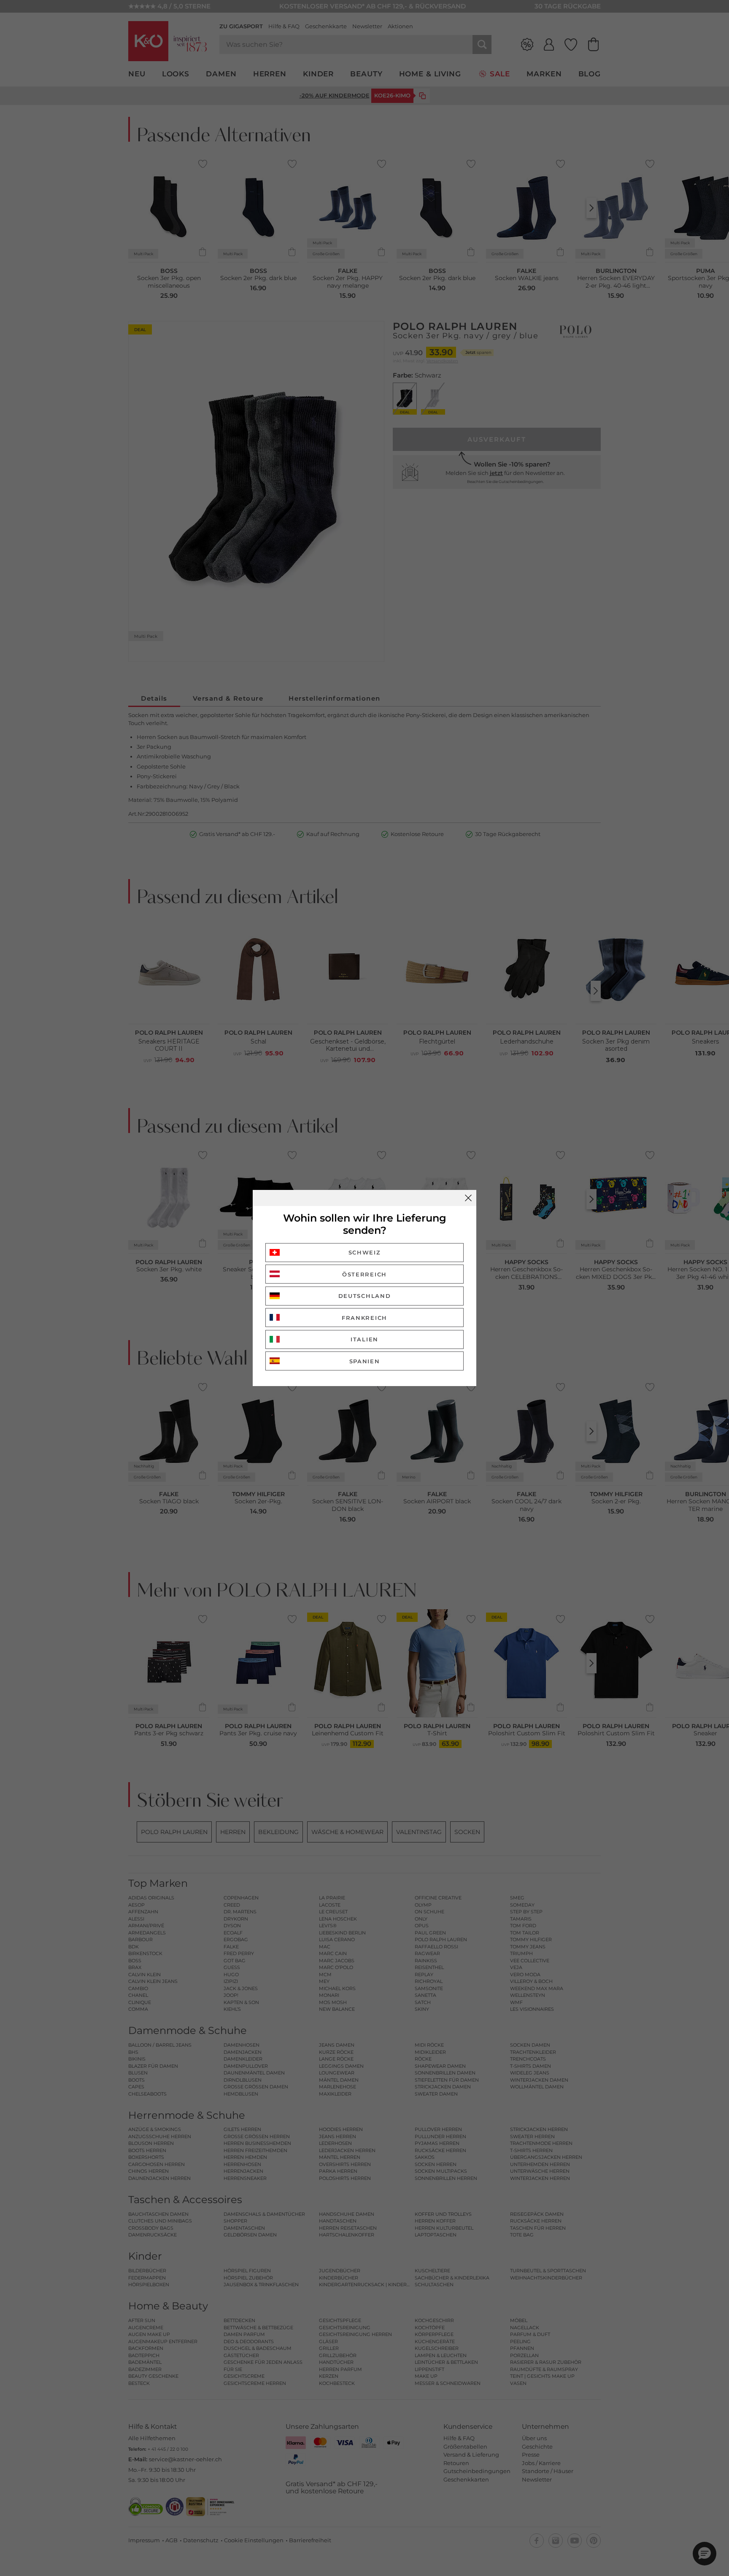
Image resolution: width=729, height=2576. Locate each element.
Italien (364, 1339)
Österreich (364, 1274)
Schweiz (365, 1252)
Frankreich (364, 1318)
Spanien (365, 1361)
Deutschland (365, 1296)
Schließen (468, 1198)
